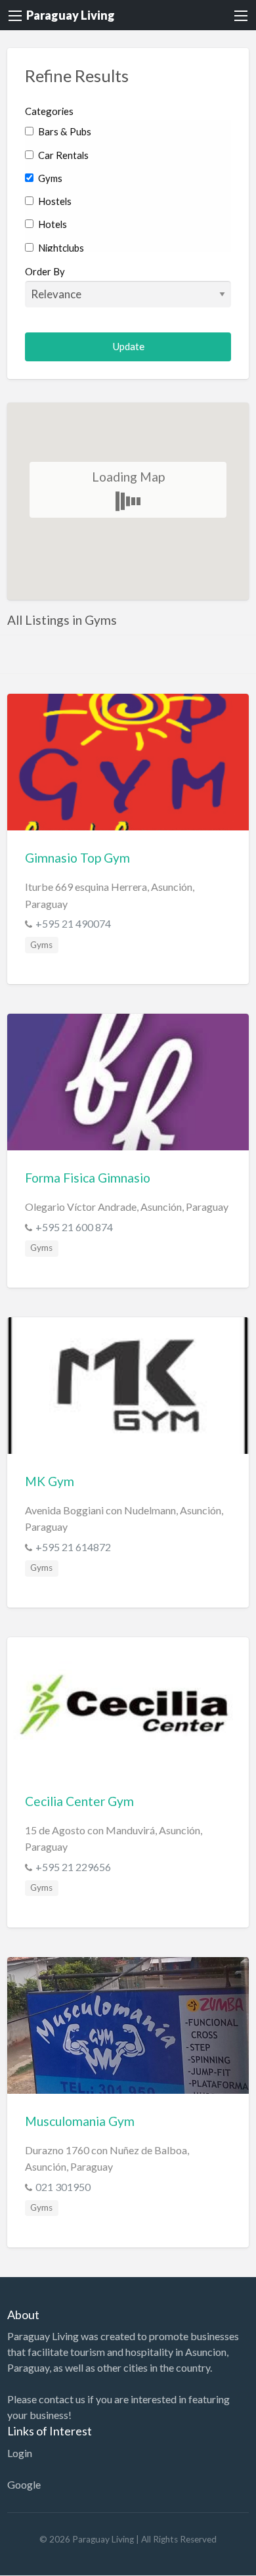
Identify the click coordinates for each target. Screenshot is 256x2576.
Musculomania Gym (80, 2121)
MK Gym (50, 1481)
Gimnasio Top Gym (77, 858)
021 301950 (63, 2187)
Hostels (54, 201)
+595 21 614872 (73, 1547)
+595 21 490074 (73, 923)
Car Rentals (62, 155)
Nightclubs (60, 248)
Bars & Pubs (64, 131)
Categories (49, 111)
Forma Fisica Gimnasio (88, 1178)
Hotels (52, 224)
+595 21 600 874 (74, 1227)
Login (20, 2453)
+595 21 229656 (73, 1867)
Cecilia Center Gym (79, 1801)
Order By (45, 271)
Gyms (49, 178)
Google (24, 2484)
